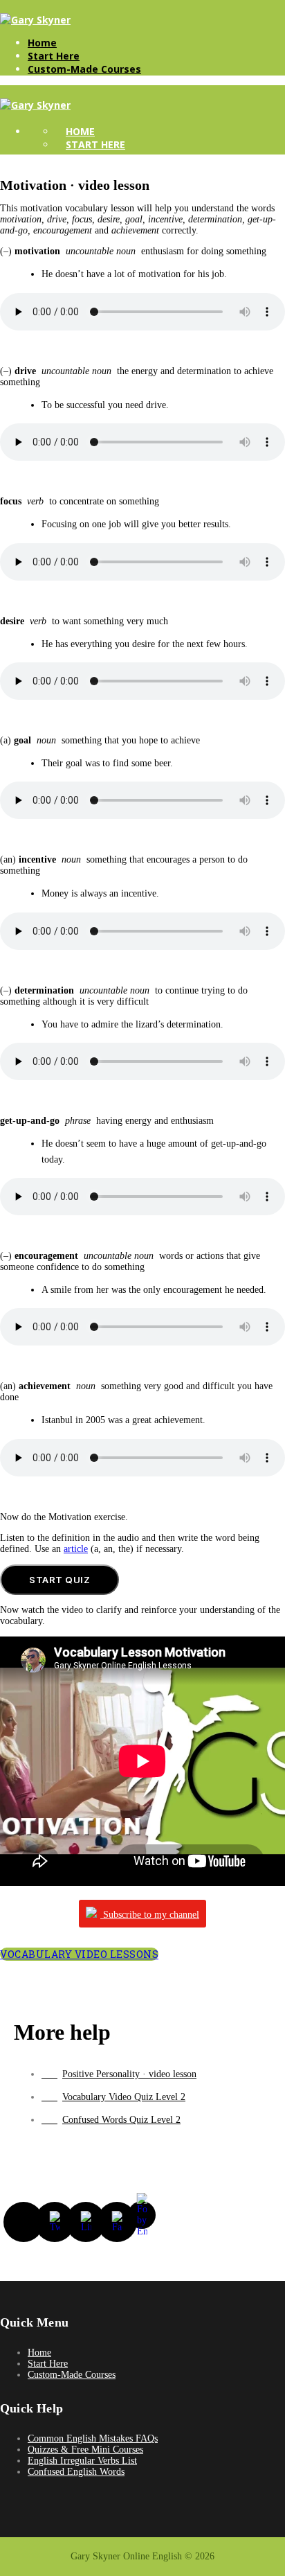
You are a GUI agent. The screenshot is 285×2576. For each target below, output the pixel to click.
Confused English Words (76, 2472)
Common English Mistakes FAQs (93, 2438)
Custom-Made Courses (84, 69)
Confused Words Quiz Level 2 (121, 2120)
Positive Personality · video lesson (129, 2074)
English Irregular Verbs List (82, 2461)
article (76, 1549)
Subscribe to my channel (150, 1915)
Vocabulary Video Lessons (79, 1954)
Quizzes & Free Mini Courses (85, 2450)
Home (42, 43)
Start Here (54, 56)
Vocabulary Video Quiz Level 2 (124, 2097)
